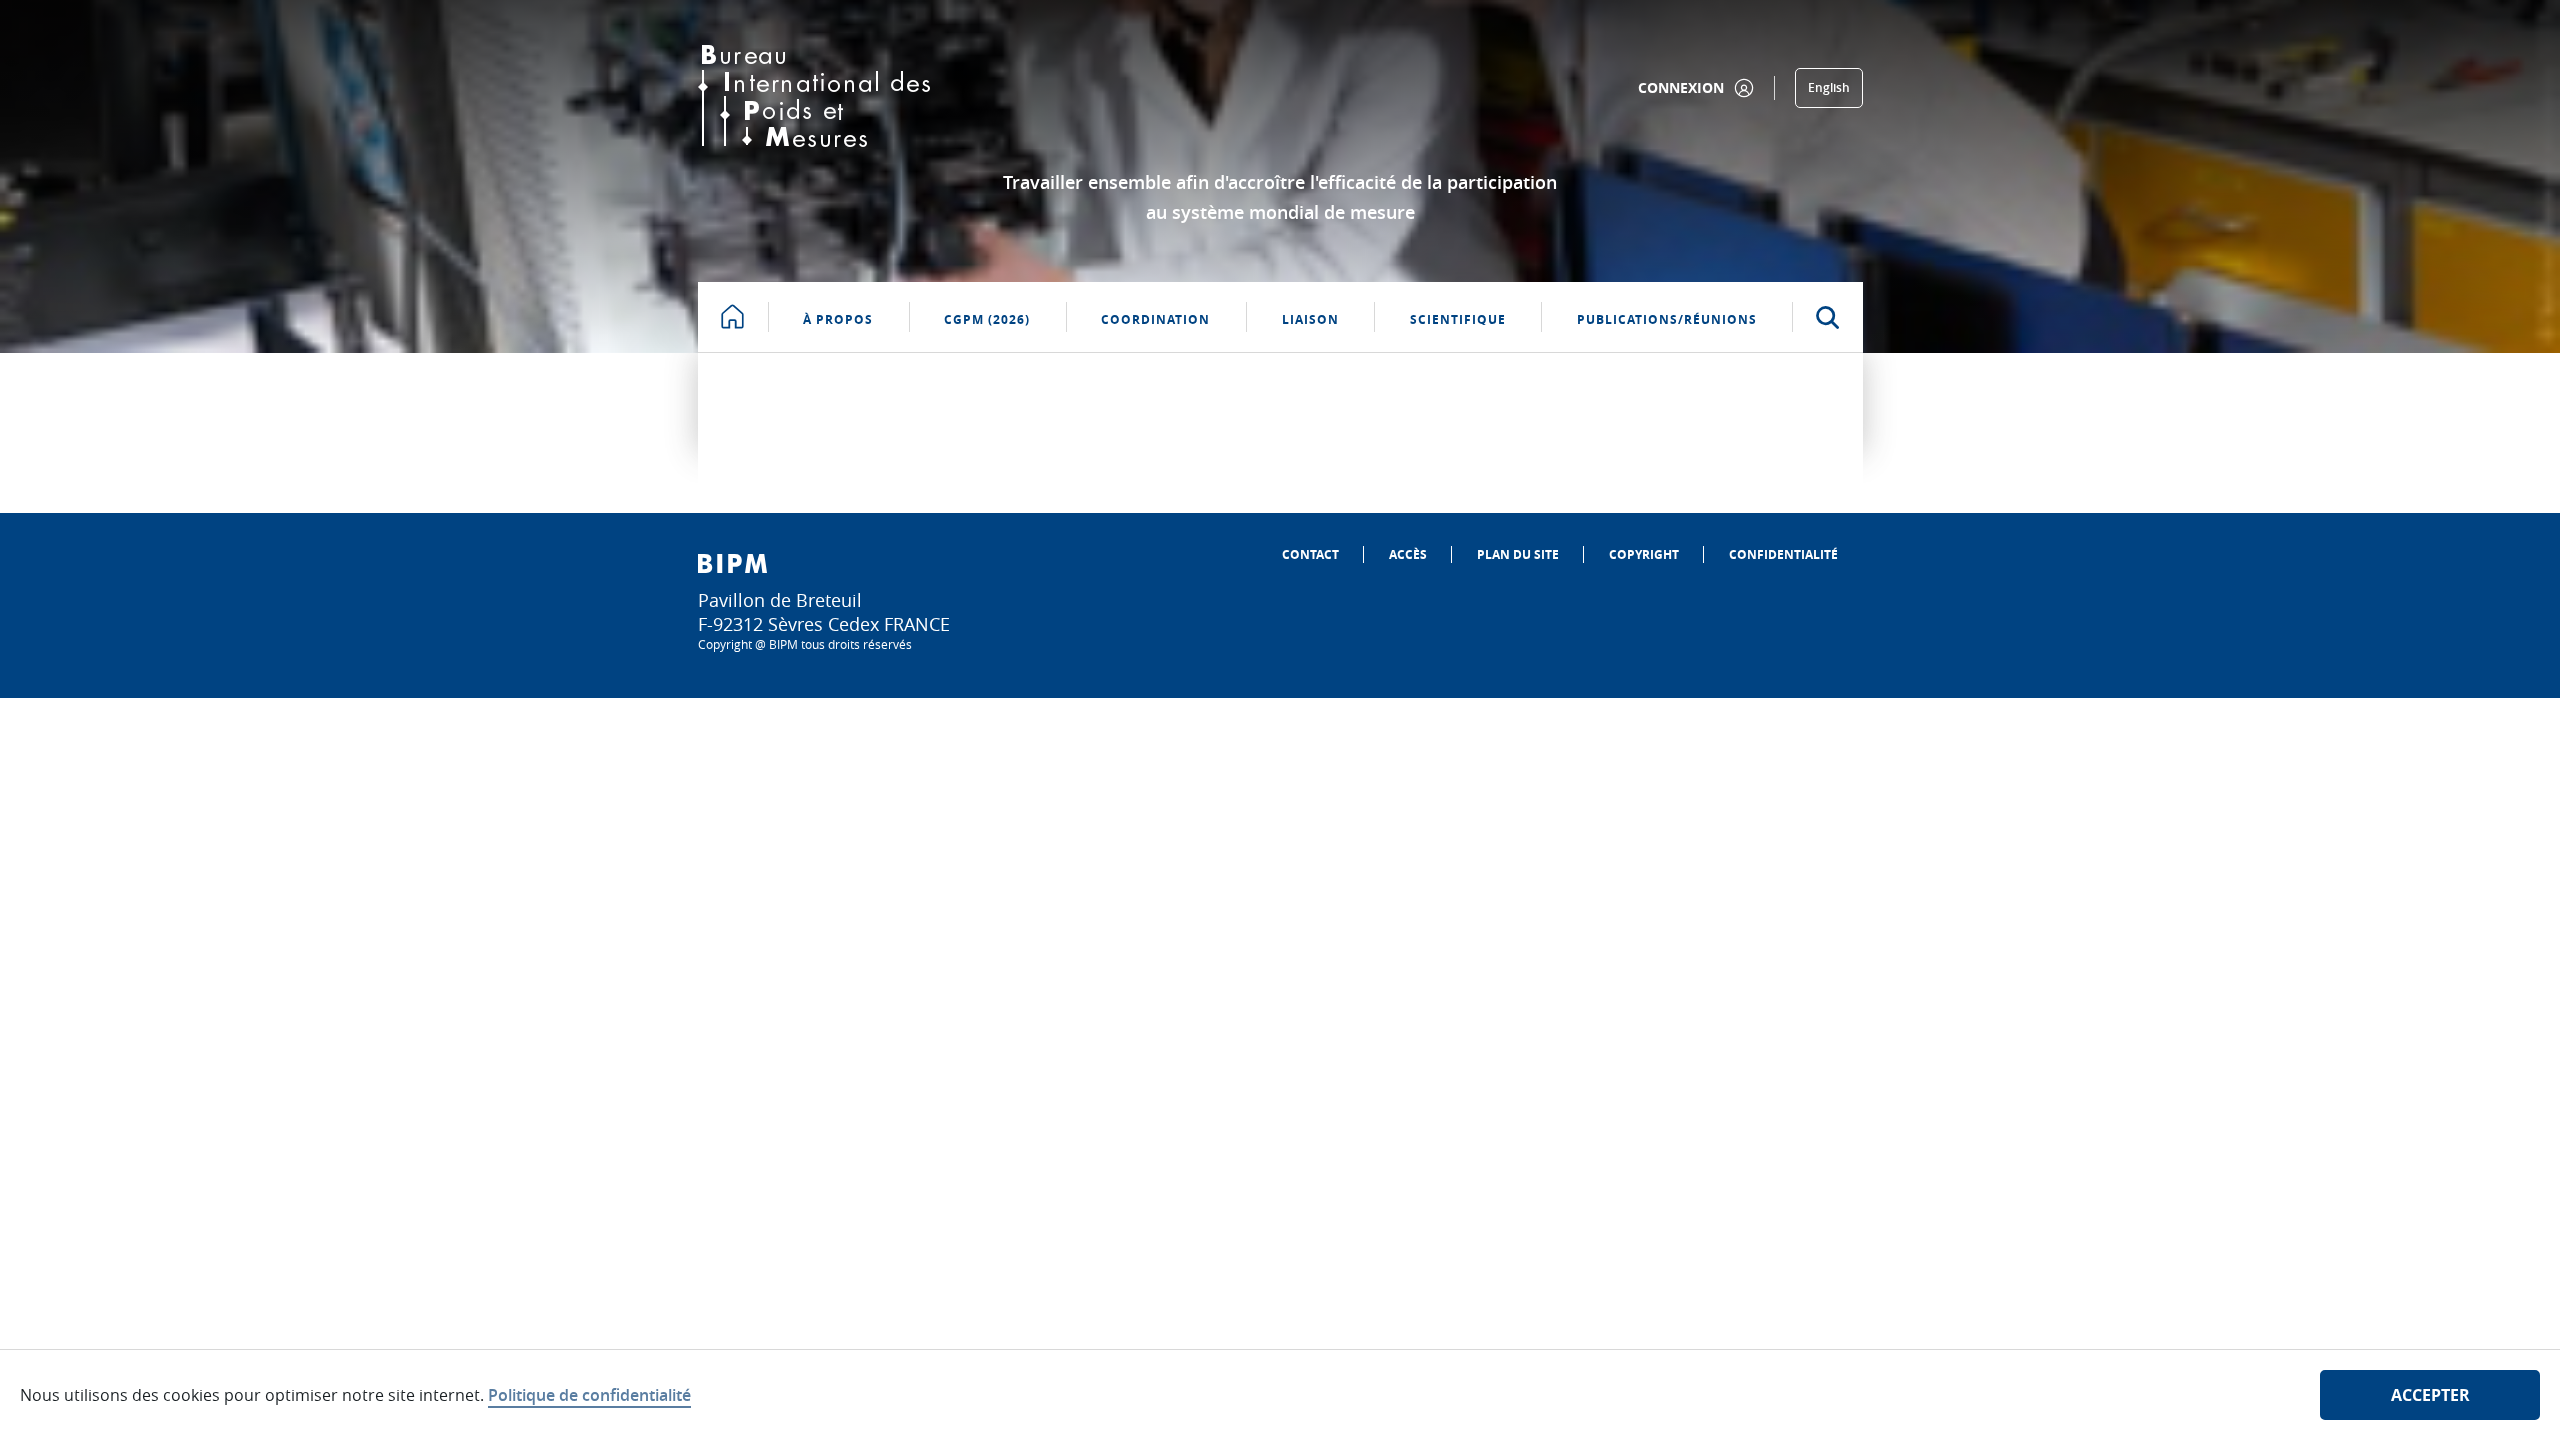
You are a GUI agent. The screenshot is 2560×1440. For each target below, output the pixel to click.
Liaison (1310, 319)
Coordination (1155, 319)
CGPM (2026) (987, 319)
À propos (838, 319)
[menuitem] (1310, 554)
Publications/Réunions (1667, 319)
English (1829, 87)
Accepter (2430, 1395)
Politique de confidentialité (589, 1395)
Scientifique (1458, 319)
